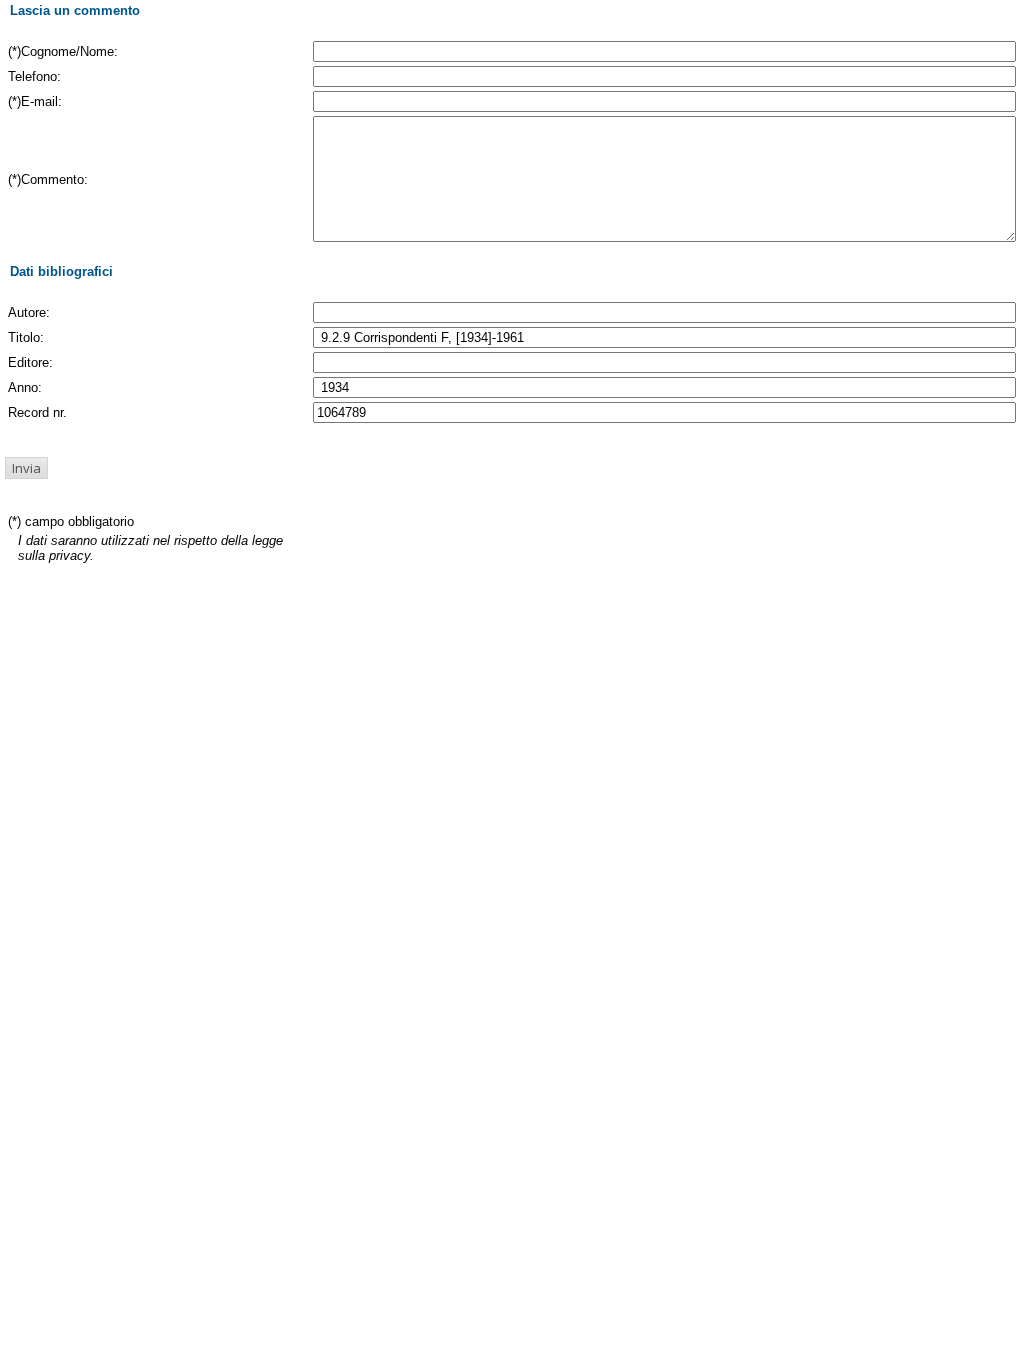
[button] (26, 468)
